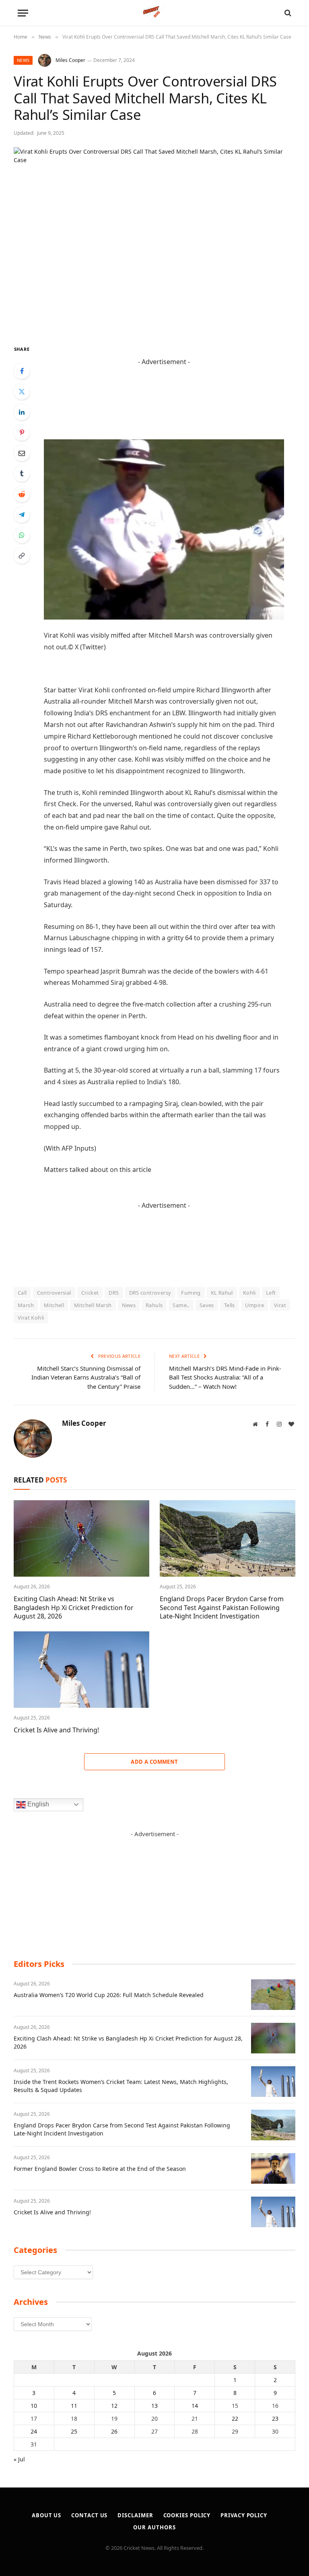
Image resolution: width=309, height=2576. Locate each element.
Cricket (90, 1293)
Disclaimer (135, 2515)
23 (275, 2418)
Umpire (254, 1305)
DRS (114, 1293)
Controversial (54, 1293)
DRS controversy (150, 1293)
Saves (207, 1305)
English (37, 1804)
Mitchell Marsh (93, 1305)
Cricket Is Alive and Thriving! (56, 1730)
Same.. (181, 1305)
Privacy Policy (244, 2515)
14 (195, 2406)
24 (34, 2431)
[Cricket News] (155, 13)
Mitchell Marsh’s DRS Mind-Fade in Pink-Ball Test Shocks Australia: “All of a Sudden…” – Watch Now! (225, 1377)
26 (114, 2431)
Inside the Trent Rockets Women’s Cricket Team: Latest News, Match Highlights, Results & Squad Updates (121, 2086)
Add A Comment (154, 1762)
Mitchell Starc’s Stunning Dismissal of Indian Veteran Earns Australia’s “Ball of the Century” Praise (86, 1377)
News (23, 60)
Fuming (191, 1293)
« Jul (19, 2459)
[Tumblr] (22, 474)
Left (271, 1293)
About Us (46, 2515)
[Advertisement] (154, 1888)
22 (235, 2418)
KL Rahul (222, 1293)
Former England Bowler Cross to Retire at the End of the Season (100, 2169)
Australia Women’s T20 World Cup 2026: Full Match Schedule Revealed (109, 1995)
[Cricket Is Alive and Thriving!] (81, 1670)
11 (74, 2406)
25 (74, 2431)
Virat (280, 1305)
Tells (230, 1305)
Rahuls (154, 1305)
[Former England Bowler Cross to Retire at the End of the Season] (273, 2168)
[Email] (22, 453)
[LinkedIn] (22, 412)
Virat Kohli (31, 1318)
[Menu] (23, 13)
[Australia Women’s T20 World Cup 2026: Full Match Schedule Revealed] (273, 1995)
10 (34, 2406)
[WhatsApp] (22, 535)
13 (154, 2406)
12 (114, 2406)
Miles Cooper (70, 60)
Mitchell (54, 1305)
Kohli (249, 1293)
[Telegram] (22, 515)
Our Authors (154, 2527)
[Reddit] (22, 494)
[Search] (287, 13)
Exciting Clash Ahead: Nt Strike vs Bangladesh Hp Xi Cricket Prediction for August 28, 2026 (74, 1608)
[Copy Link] (22, 556)
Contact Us (89, 2515)
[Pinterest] (22, 432)
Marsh (26, 1305)
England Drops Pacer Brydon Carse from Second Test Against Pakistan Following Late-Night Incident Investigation (222, 1608)
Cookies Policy (187, 2515)
